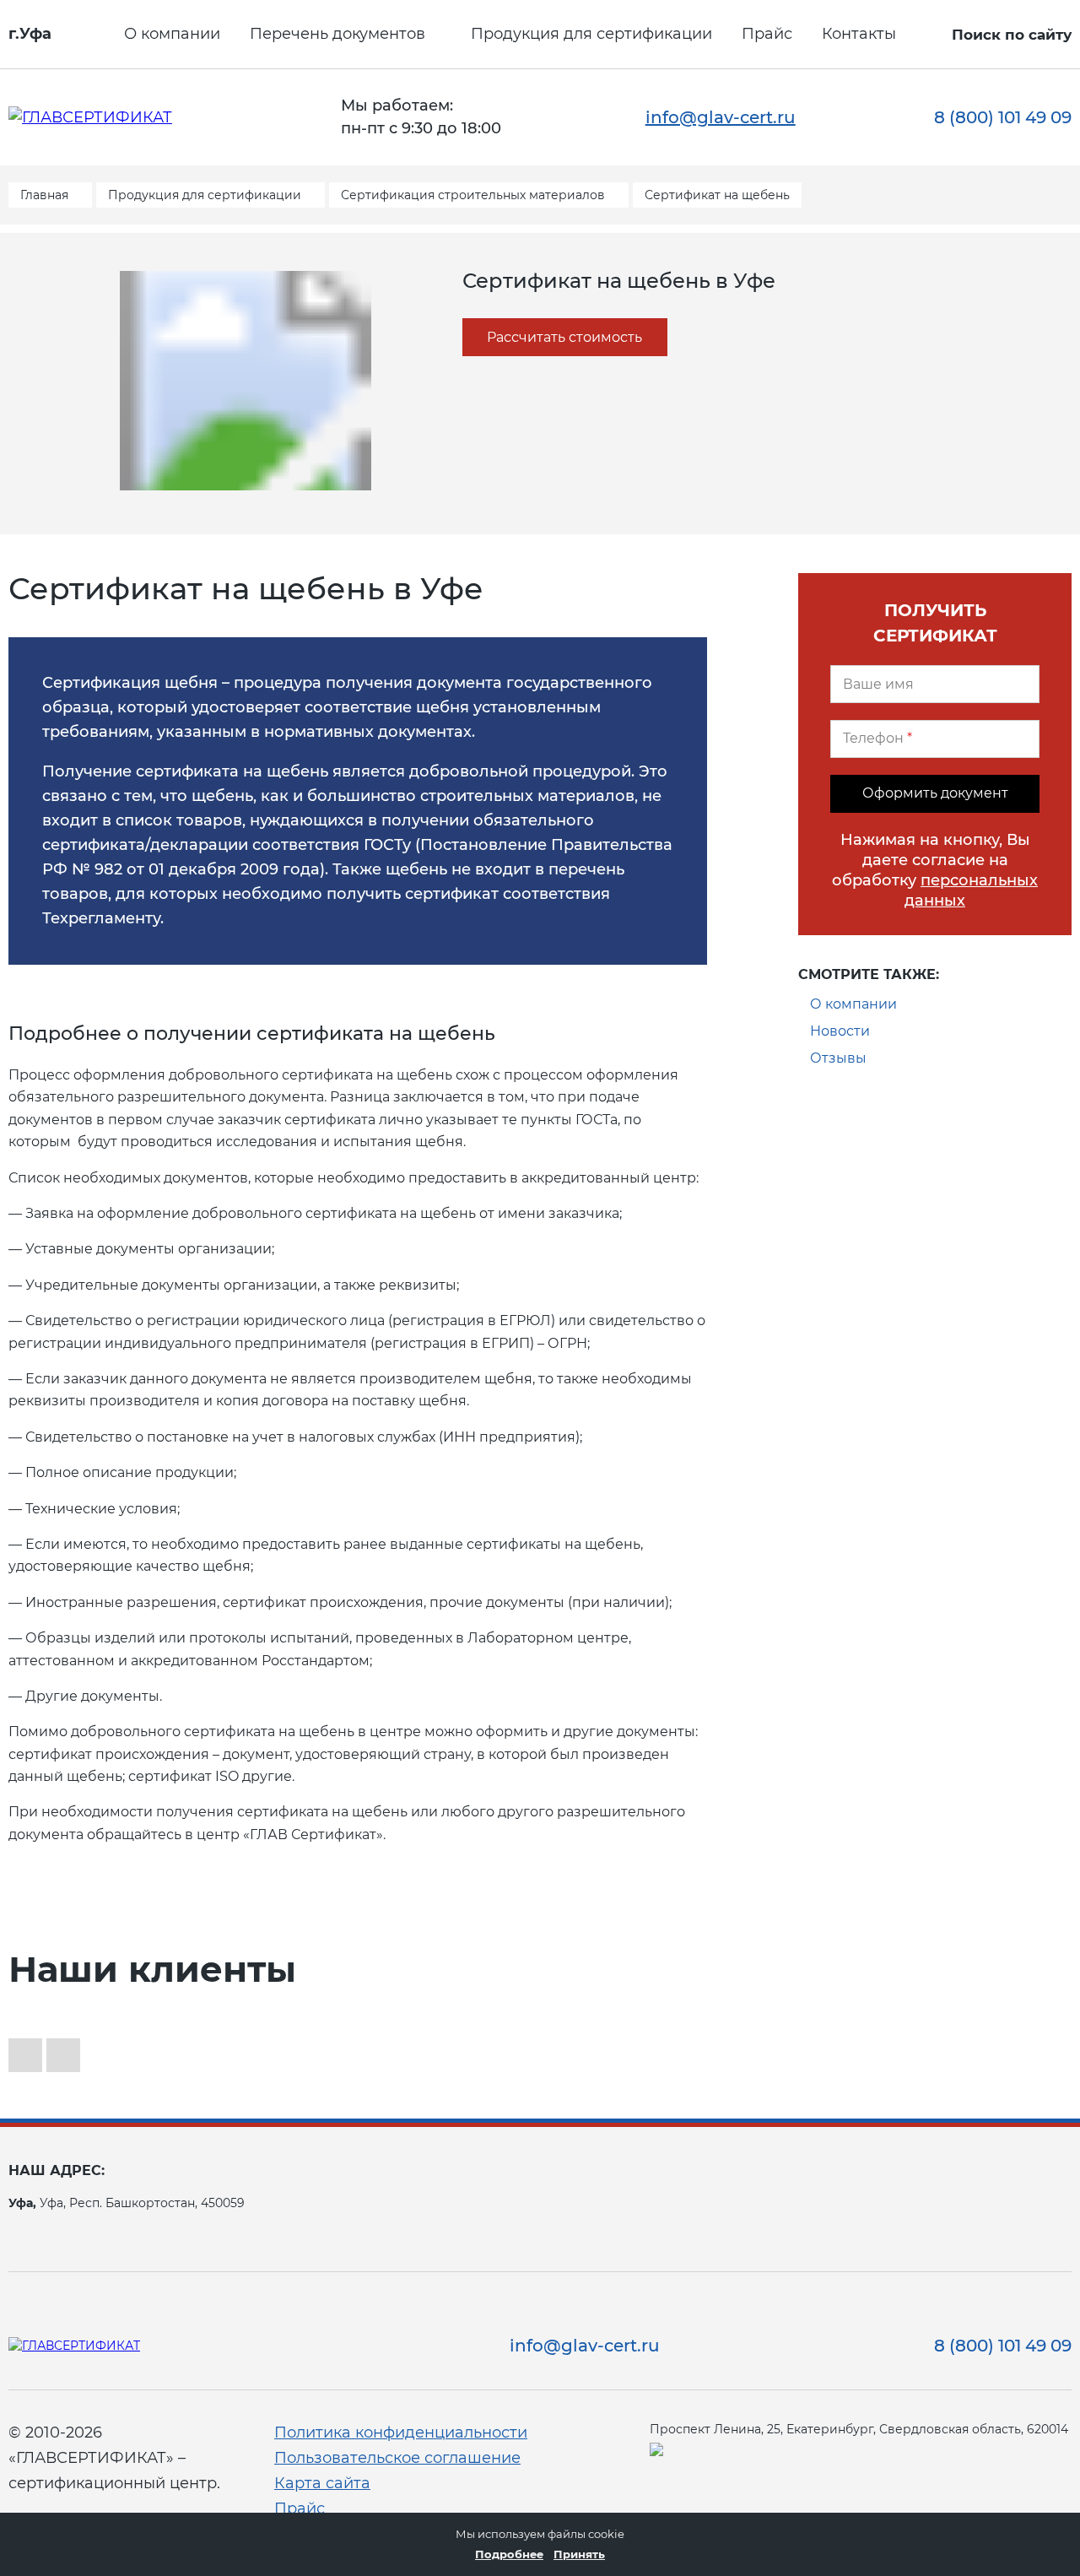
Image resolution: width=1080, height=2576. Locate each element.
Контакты (859, 34)
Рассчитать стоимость (564, 337)
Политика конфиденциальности (401, 2433)
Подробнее (509, 2554)
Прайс (767, 34)
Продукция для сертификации (591, 34)
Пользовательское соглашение (397, 2458)
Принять (579, 2554)
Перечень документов (337, 34)
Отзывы (838, 1058)
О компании (172, 34)
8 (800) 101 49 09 (1003, 117)
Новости (840, 1031)
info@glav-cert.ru (721, 117)
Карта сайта (322, 2483)
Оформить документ (935, 793)
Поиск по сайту (1012, 35)
